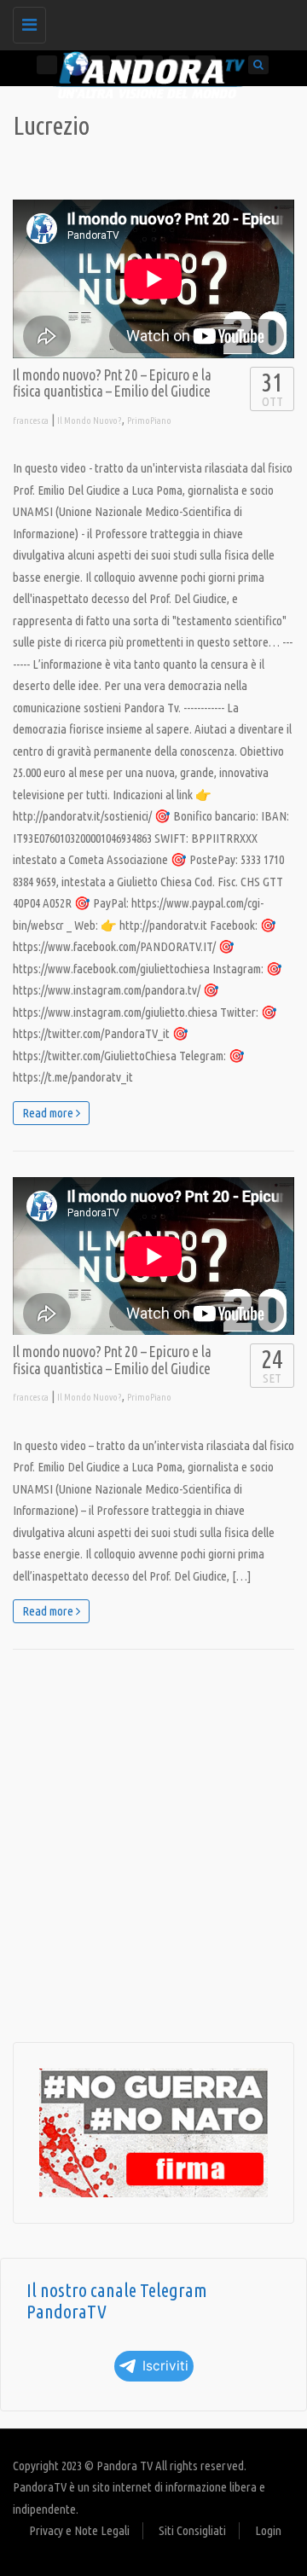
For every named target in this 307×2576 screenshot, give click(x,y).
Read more (49, 1113)
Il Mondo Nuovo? (90, 421)
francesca (31, 421)
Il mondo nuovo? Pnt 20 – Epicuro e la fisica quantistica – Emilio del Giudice (112, 383)
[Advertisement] (153, 1846)
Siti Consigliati (192, 2530)
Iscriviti (165, 2366)
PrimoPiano (149, 421)
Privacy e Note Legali (79, 2530)
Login (268, 2530)
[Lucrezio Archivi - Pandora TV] (149, 21)
